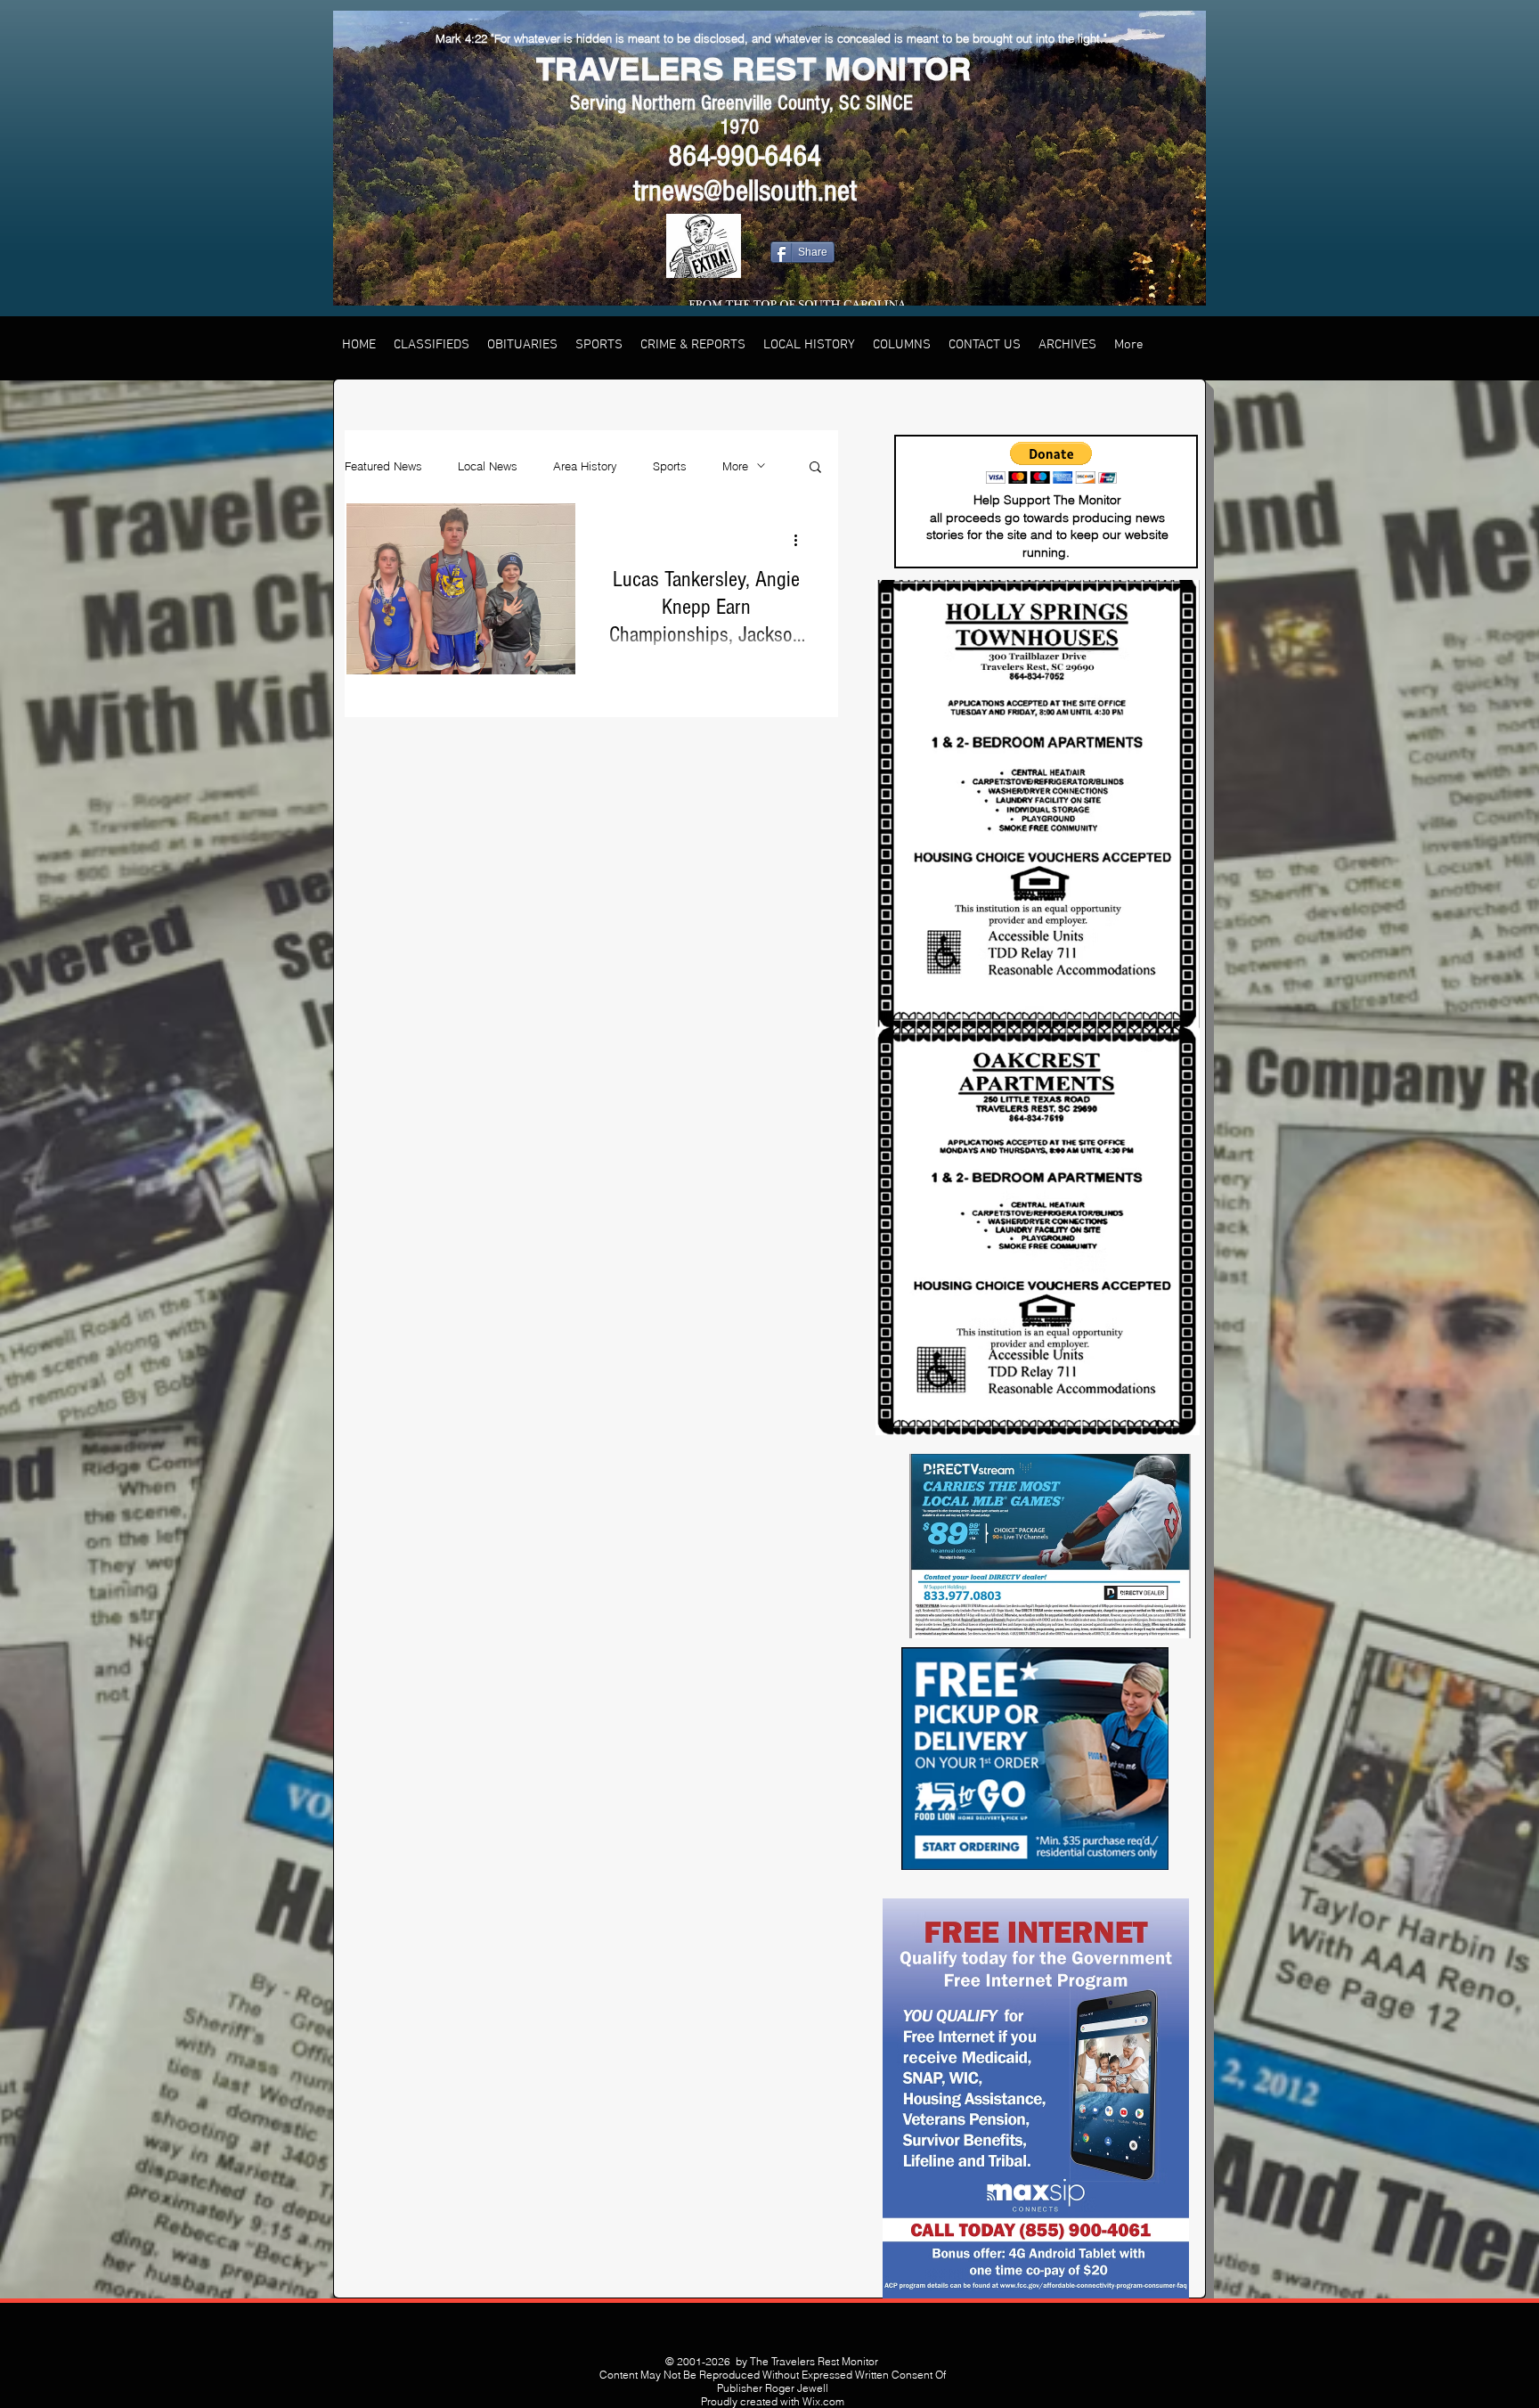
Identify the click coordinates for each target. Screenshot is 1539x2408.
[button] (815, 468)
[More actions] (802, 540)
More (735, 466)
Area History (585, 466)
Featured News (383, 466)
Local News (488, 466)
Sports (670, 466)
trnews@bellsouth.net (745, 191)
